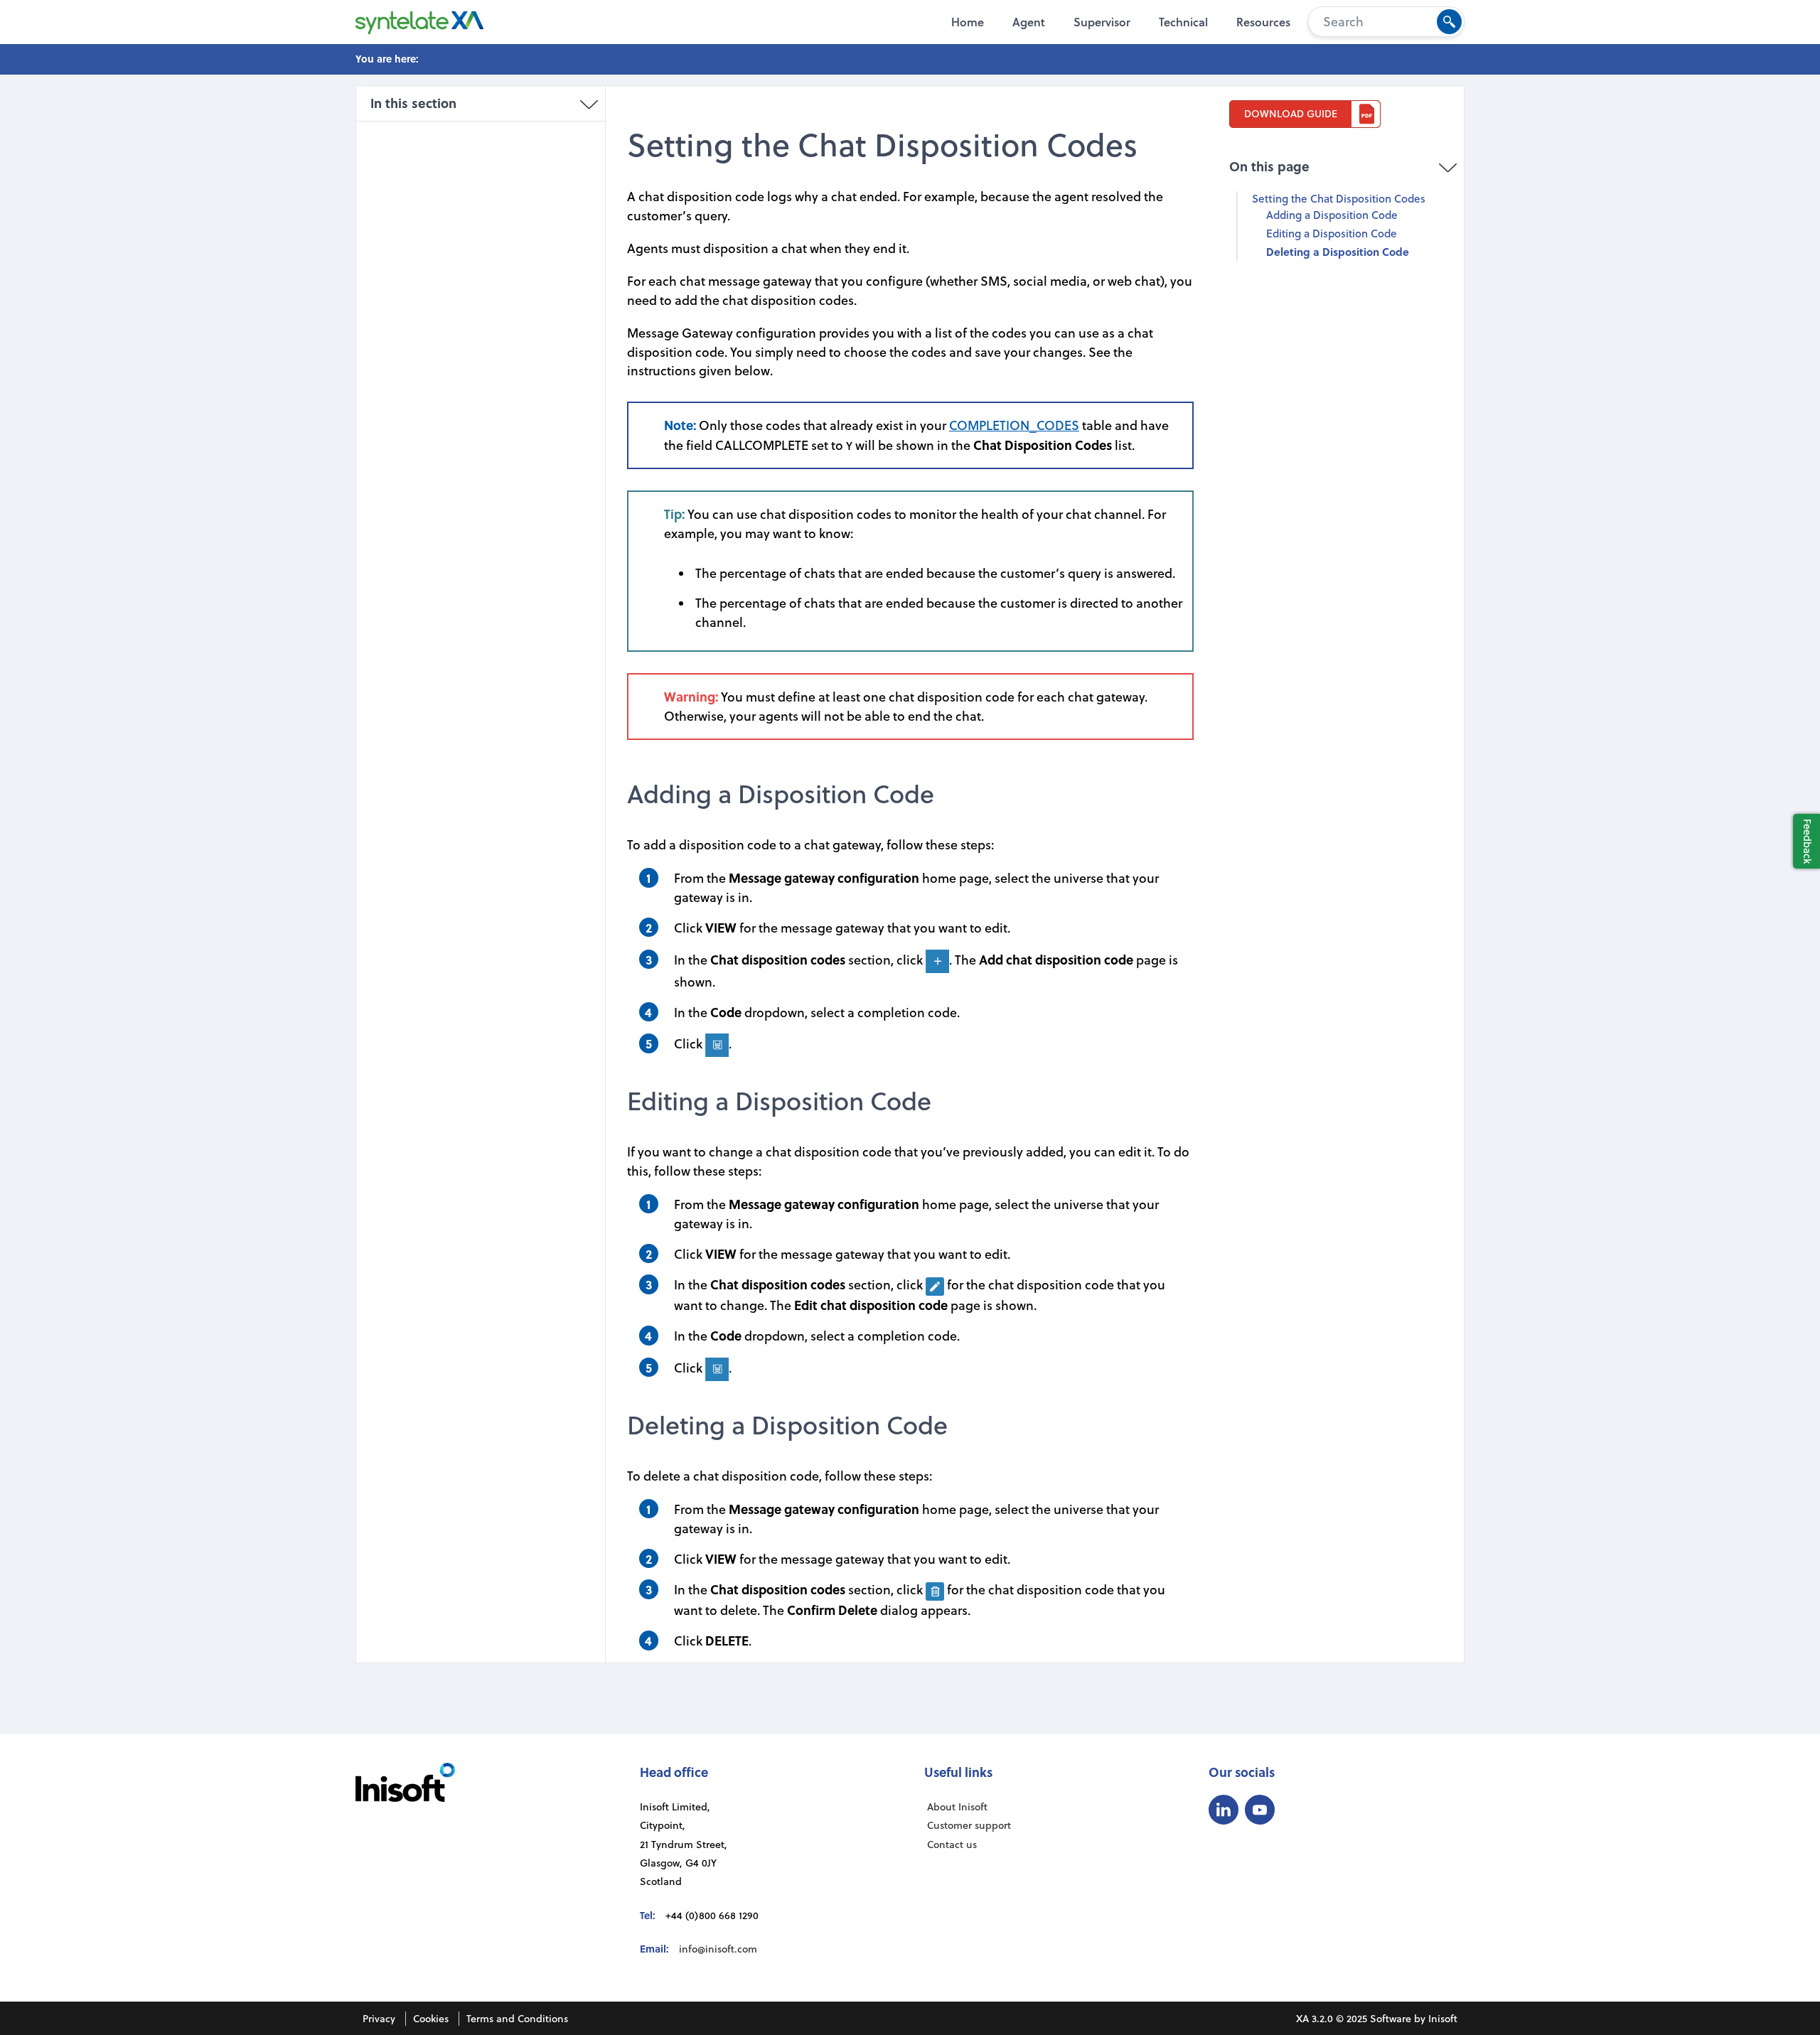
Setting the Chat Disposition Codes (1339, 198)
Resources (1263, 22)
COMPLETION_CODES (1014, 425)
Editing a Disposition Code (1332, 233)
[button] (1449, 22)
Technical (1183, 22)
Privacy (379, 2019)
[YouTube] (1260, 1810)
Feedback (1808, 841)
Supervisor (1102, 22)
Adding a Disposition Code (1332, 215)
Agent (1029, 22)
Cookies (431, 2019)
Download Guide (1291, 114)
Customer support (969, 1825)
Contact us (952, 1845)
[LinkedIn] (1224, 1810)
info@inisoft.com (718, 1949)
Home (968, 22)
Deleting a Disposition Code (1338, 252)
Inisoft (1443, 2019)
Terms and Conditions (517, 2019)
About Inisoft (957, 1807)
